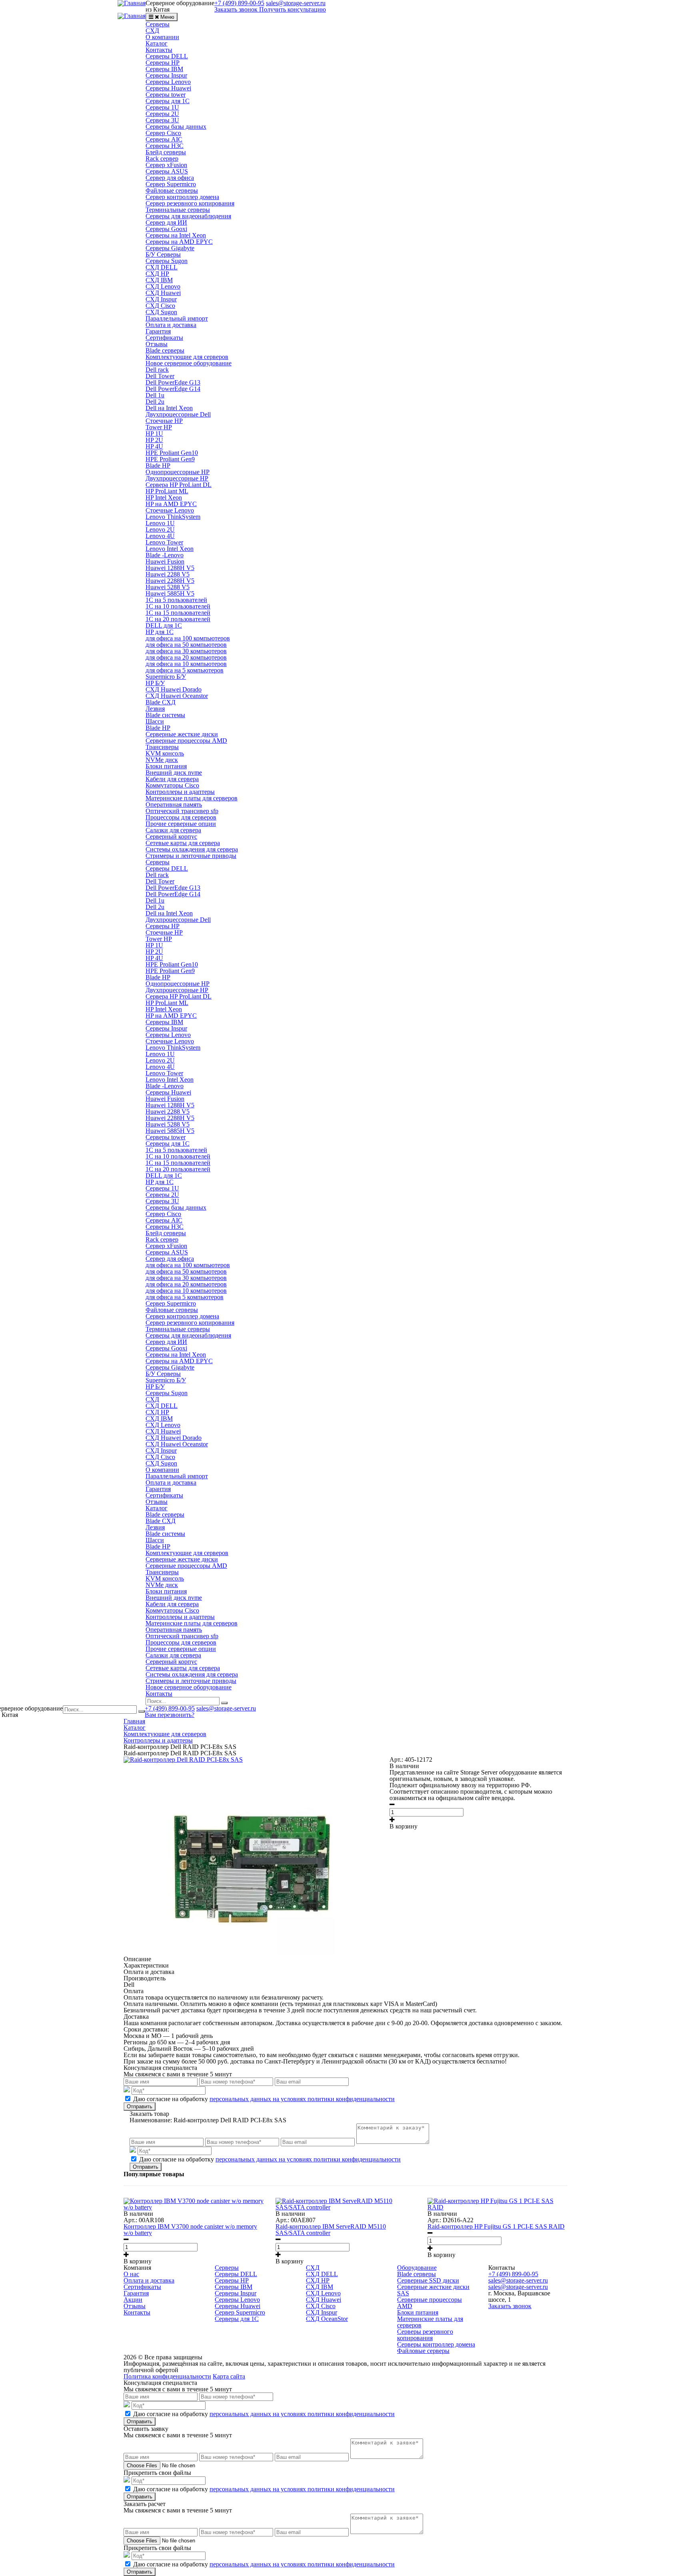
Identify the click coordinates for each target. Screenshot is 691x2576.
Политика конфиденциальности (167, 2376)
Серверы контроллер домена (436, 2344)
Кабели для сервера (172, 779)
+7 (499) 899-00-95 (170, 1708)
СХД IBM (159, 280)
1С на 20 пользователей (178, 619)
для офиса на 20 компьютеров (186, 657)
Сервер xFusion (166, 165)
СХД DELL (162, 267)
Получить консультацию (293, 9)
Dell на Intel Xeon (169, 408)
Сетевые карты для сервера (183, 843)
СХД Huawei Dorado (174, 689)
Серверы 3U (162, 120)
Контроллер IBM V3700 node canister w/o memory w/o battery (190, 2230)
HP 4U (154, 446)
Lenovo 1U (160, 523)
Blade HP (158, 466)
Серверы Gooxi (166, 229)
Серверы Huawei (168, 88)
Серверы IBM (164, 69)
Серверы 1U (162, 107)
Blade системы (165, 715)
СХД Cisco (160, 306)
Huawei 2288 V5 (168, 574)
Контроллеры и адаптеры (180, 792)
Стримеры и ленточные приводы (191, 856)
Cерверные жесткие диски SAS (433, 2290)
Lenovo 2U (160, 529)
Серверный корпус (171, 836)
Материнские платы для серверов (192, 798)
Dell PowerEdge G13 (173, 382)
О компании (162, 37)
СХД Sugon (161, 312)
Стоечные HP (164, 421)
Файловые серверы (172, 190)
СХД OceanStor (327, 2319)
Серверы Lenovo (168, 82)
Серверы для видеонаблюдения (188, 216)
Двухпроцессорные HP (177, 478)
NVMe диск (162, 760)
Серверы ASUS (167, 171)
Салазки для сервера (173, 830)
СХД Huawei (163, 293)
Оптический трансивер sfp (182, 811)
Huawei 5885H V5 (170, 593)
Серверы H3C (165, 146)
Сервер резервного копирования (190, 203)
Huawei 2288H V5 (170, 581)
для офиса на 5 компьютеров (185, 670)
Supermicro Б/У (166, 677)
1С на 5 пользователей (176, 600)
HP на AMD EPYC (171, 504)
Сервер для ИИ (166, 222)
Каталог (157, 43)
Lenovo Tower (164, 542)
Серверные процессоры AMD (186, 741)
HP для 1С (160, 632)
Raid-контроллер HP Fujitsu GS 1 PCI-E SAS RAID (496, 2226)
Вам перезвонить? (170, 1715)
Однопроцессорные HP (178, 472)
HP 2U (154, 440)
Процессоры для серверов (181, 817)
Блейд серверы (166, 152)
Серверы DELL (167, 56)
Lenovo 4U (160, 536)
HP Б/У (155, 683)
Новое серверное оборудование (189, 363)
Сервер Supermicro (171, 184)
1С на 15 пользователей (178, 613)
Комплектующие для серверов (187, 357)
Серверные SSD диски (428, 2280)
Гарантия (158, 331)
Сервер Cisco (163, 133)
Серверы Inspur (166, 75)
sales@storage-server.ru (226, 1708)
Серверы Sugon (167, 261)
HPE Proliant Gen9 (170, 459)
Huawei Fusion (165, 561)
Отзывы (157, 344)
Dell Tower (160, 376)
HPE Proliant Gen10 (172, 453)
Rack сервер (162, 159)
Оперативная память (174, 805)
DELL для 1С (164, 625)
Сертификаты (164, 338)
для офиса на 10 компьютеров (186, 664)
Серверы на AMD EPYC (179, 242)
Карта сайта (229, 2376)
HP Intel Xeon (164, 497)
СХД (152, 31)
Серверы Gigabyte (170, 248)
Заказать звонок (236, 9)
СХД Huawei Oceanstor (177, 696)
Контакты (159, 50)
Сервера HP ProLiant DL (179, 485)
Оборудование (417, 2268)
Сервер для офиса (170, 178)
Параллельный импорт (177, 318)
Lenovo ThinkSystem (173, 517)
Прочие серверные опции (181, 824)
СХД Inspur (161, 299)
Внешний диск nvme (174, 773)
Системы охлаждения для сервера (192, 849)
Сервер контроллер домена (182, 197)
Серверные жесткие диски (182, 734)
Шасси (155, 721)
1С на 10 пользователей (178, 606)
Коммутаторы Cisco (172, 785)
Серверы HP (163, 63)
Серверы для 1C (168, 101)
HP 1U (154, 434)
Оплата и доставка (171, 325)
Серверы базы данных (176, 127)
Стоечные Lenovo (170, 510)
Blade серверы (165, 350)
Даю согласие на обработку (264, 2099)
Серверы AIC (164, 139)
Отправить (140, 2106)
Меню (167, 17)
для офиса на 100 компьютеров (188, 638)
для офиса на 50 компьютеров (186, 645)
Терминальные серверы (178, 210)
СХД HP (157, 274)
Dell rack (157, 370)
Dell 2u (155, 402)
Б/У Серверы (163, 254)
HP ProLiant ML (167, 491)
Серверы (158, 24)
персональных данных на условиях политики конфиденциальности (302, 2099)
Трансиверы (162, 747)
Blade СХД (161, 702)
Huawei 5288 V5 (168, 587)
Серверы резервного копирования (425, 2335)
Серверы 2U (162, 114)
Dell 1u (155, 395)
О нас (131, 2274)
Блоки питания (166, 766)
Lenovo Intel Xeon (170, 549)
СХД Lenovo (163, 286)
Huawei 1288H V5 (170, 568)
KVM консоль (165, 753)
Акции (133, 2300)
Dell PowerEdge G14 (173, 389)
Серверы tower (166, 95)
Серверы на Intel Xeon (176, 235)
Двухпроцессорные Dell (178, 414)
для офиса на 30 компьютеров (186, 651)
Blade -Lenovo (165, 555)
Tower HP (159, 427)
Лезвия (155, 709)
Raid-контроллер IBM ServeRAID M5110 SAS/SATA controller (331, 2230)
